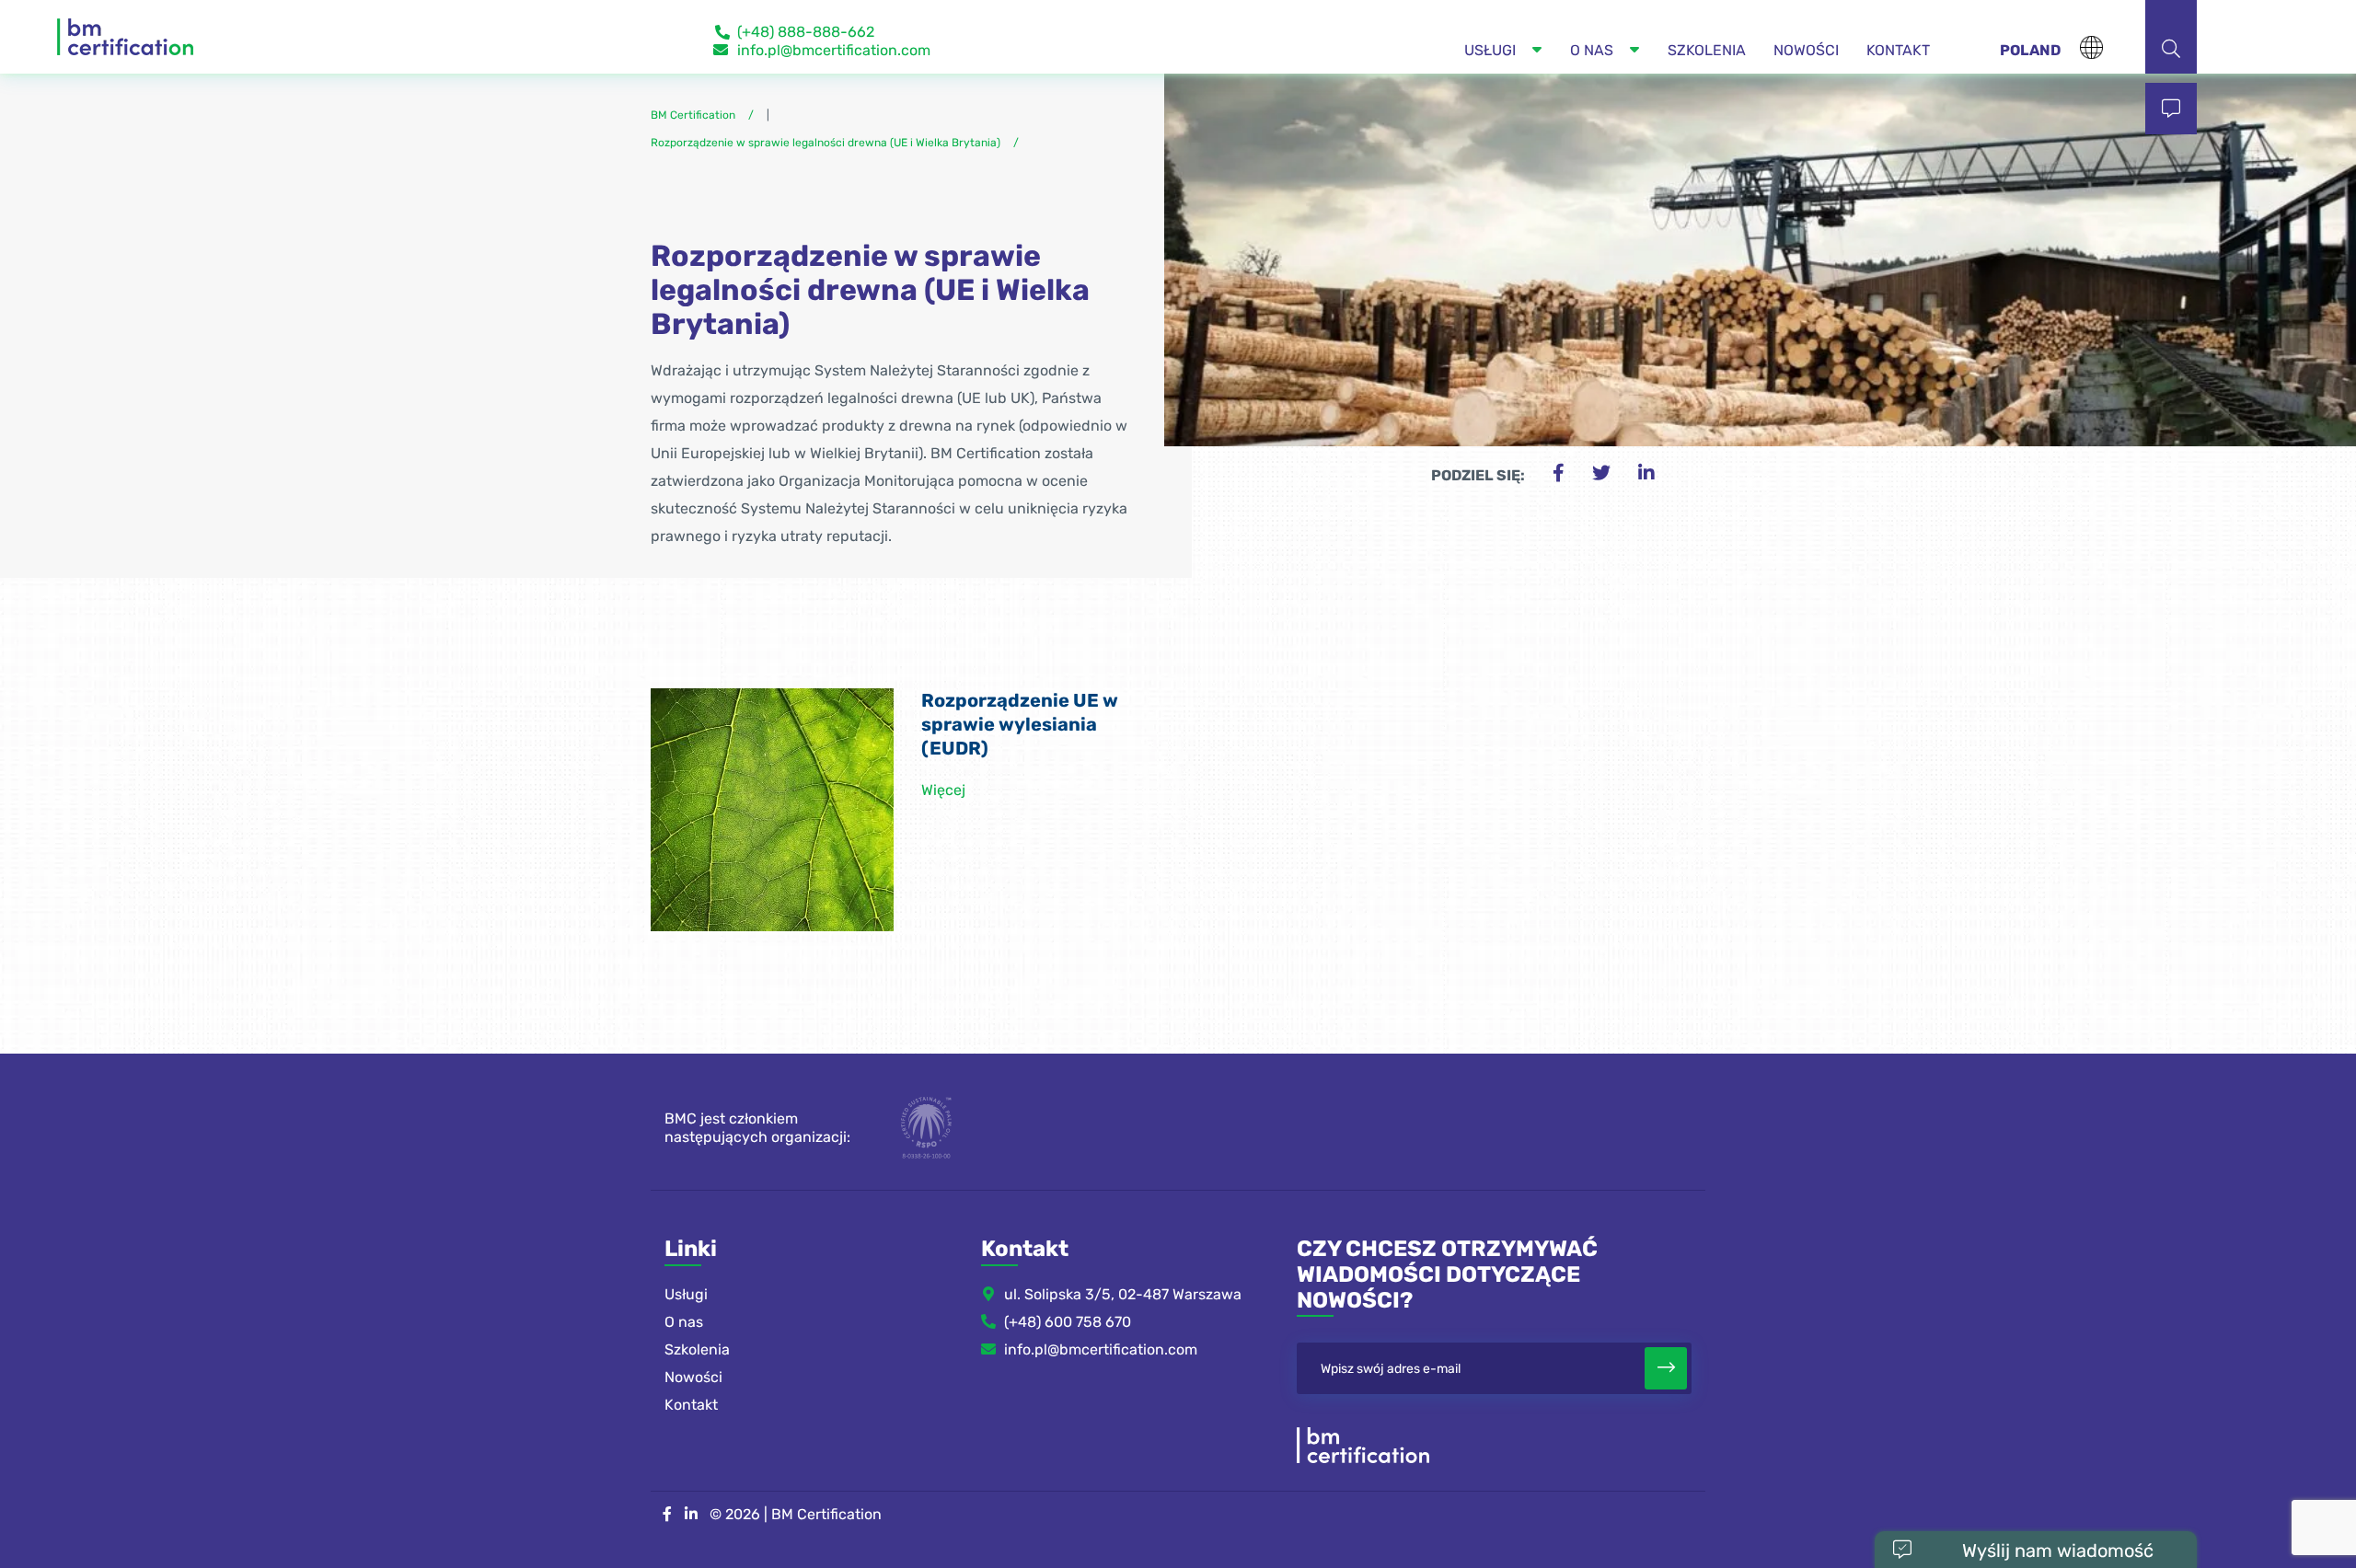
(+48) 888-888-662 (806, 32)
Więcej (943, 790)
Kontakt (691, 1405)
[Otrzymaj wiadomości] (1666, 1368)
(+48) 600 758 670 (1068, 1322)
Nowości (693, 1377)
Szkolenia (697, 1349)
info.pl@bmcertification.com (834, 50)
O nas (684, 1322)
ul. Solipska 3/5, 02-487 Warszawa (1123, 1294)
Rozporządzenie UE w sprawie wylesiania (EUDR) (1020, 724)
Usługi (686, 1294)
